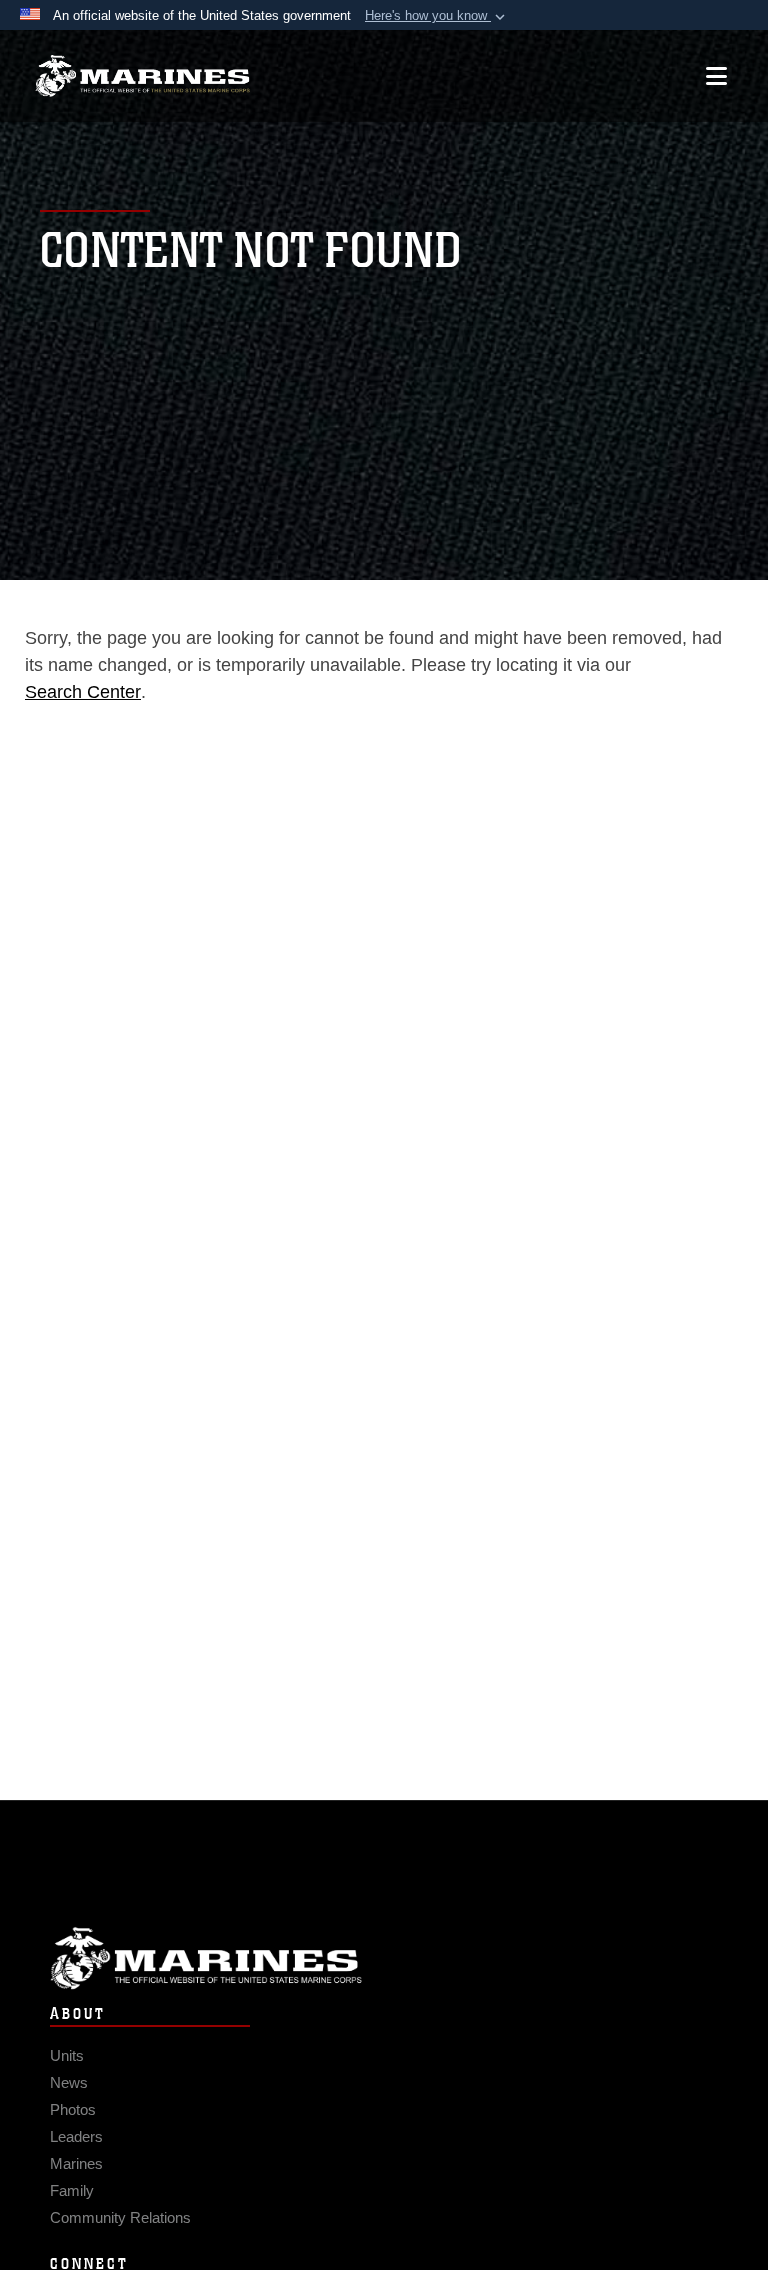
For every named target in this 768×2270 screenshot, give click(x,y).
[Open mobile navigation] (716, 76)
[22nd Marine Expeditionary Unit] (142, 76)
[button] (437, 16)
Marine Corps (384, 1958)
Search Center (83, 692)
